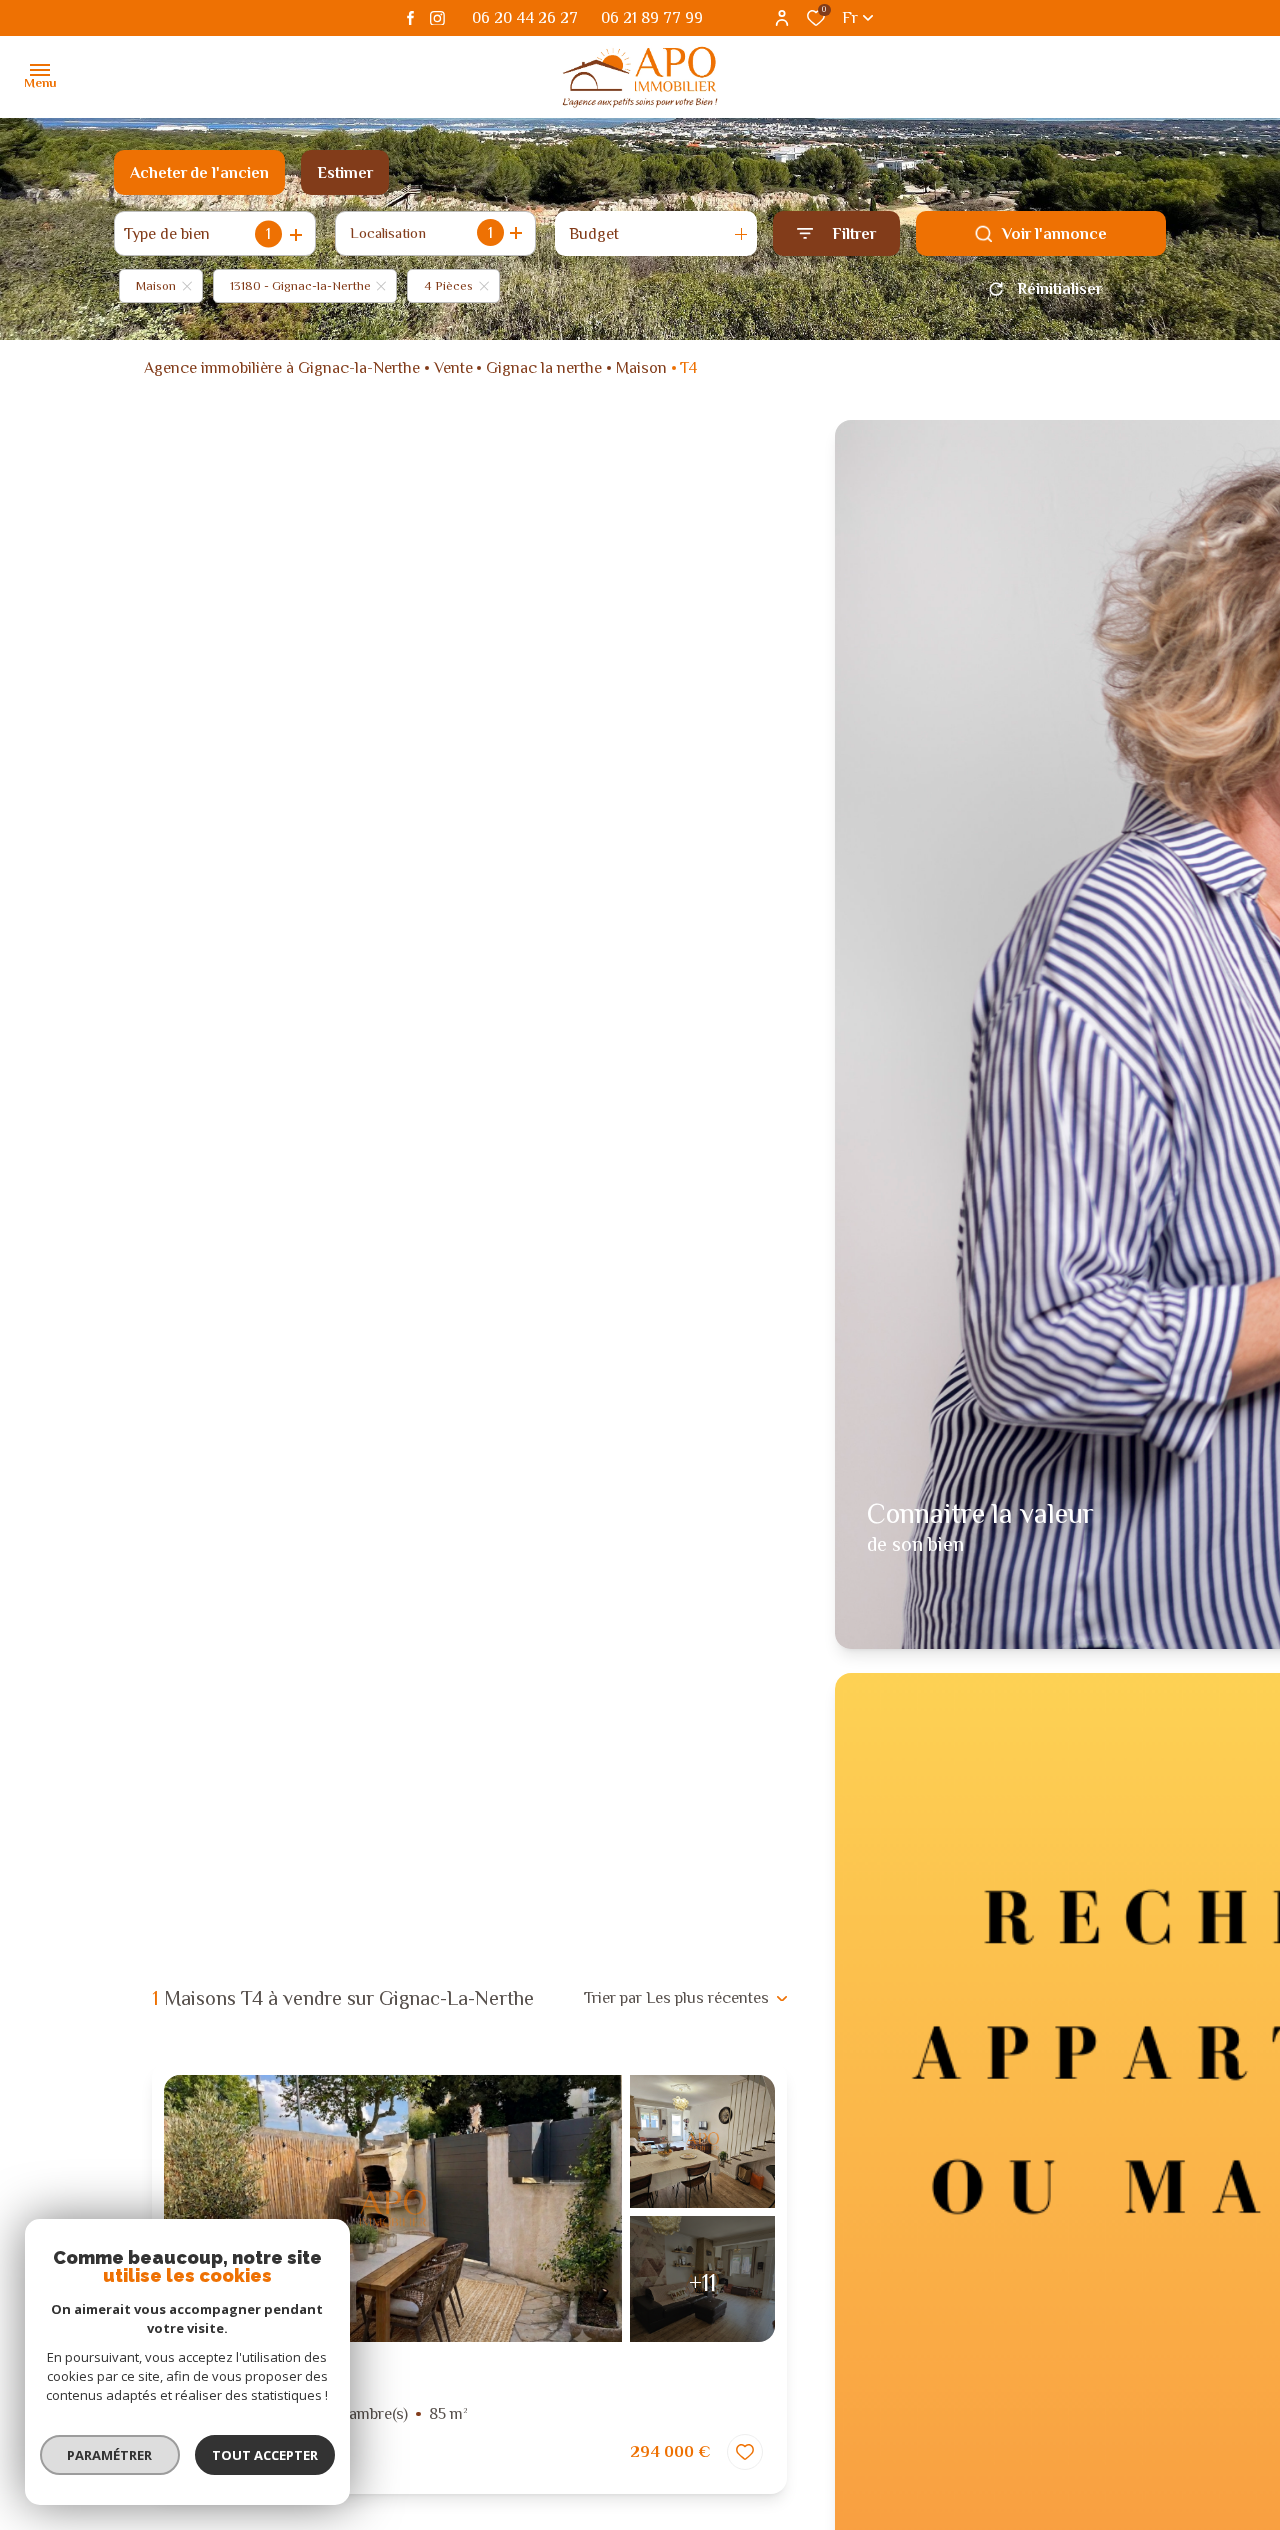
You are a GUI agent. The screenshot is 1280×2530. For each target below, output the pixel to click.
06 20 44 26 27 (525, 18)
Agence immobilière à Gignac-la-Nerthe (282, 368)
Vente (453, 368)
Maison (641, 368)
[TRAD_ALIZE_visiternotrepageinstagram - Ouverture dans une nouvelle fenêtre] (437, 18)
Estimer (345, 173)
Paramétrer (110, 2455)
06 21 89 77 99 (652, 18)
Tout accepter (265, 2455)
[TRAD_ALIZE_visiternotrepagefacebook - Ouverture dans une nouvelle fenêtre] (410, 18)
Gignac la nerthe (544, 368)
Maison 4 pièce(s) (322, 2414)
